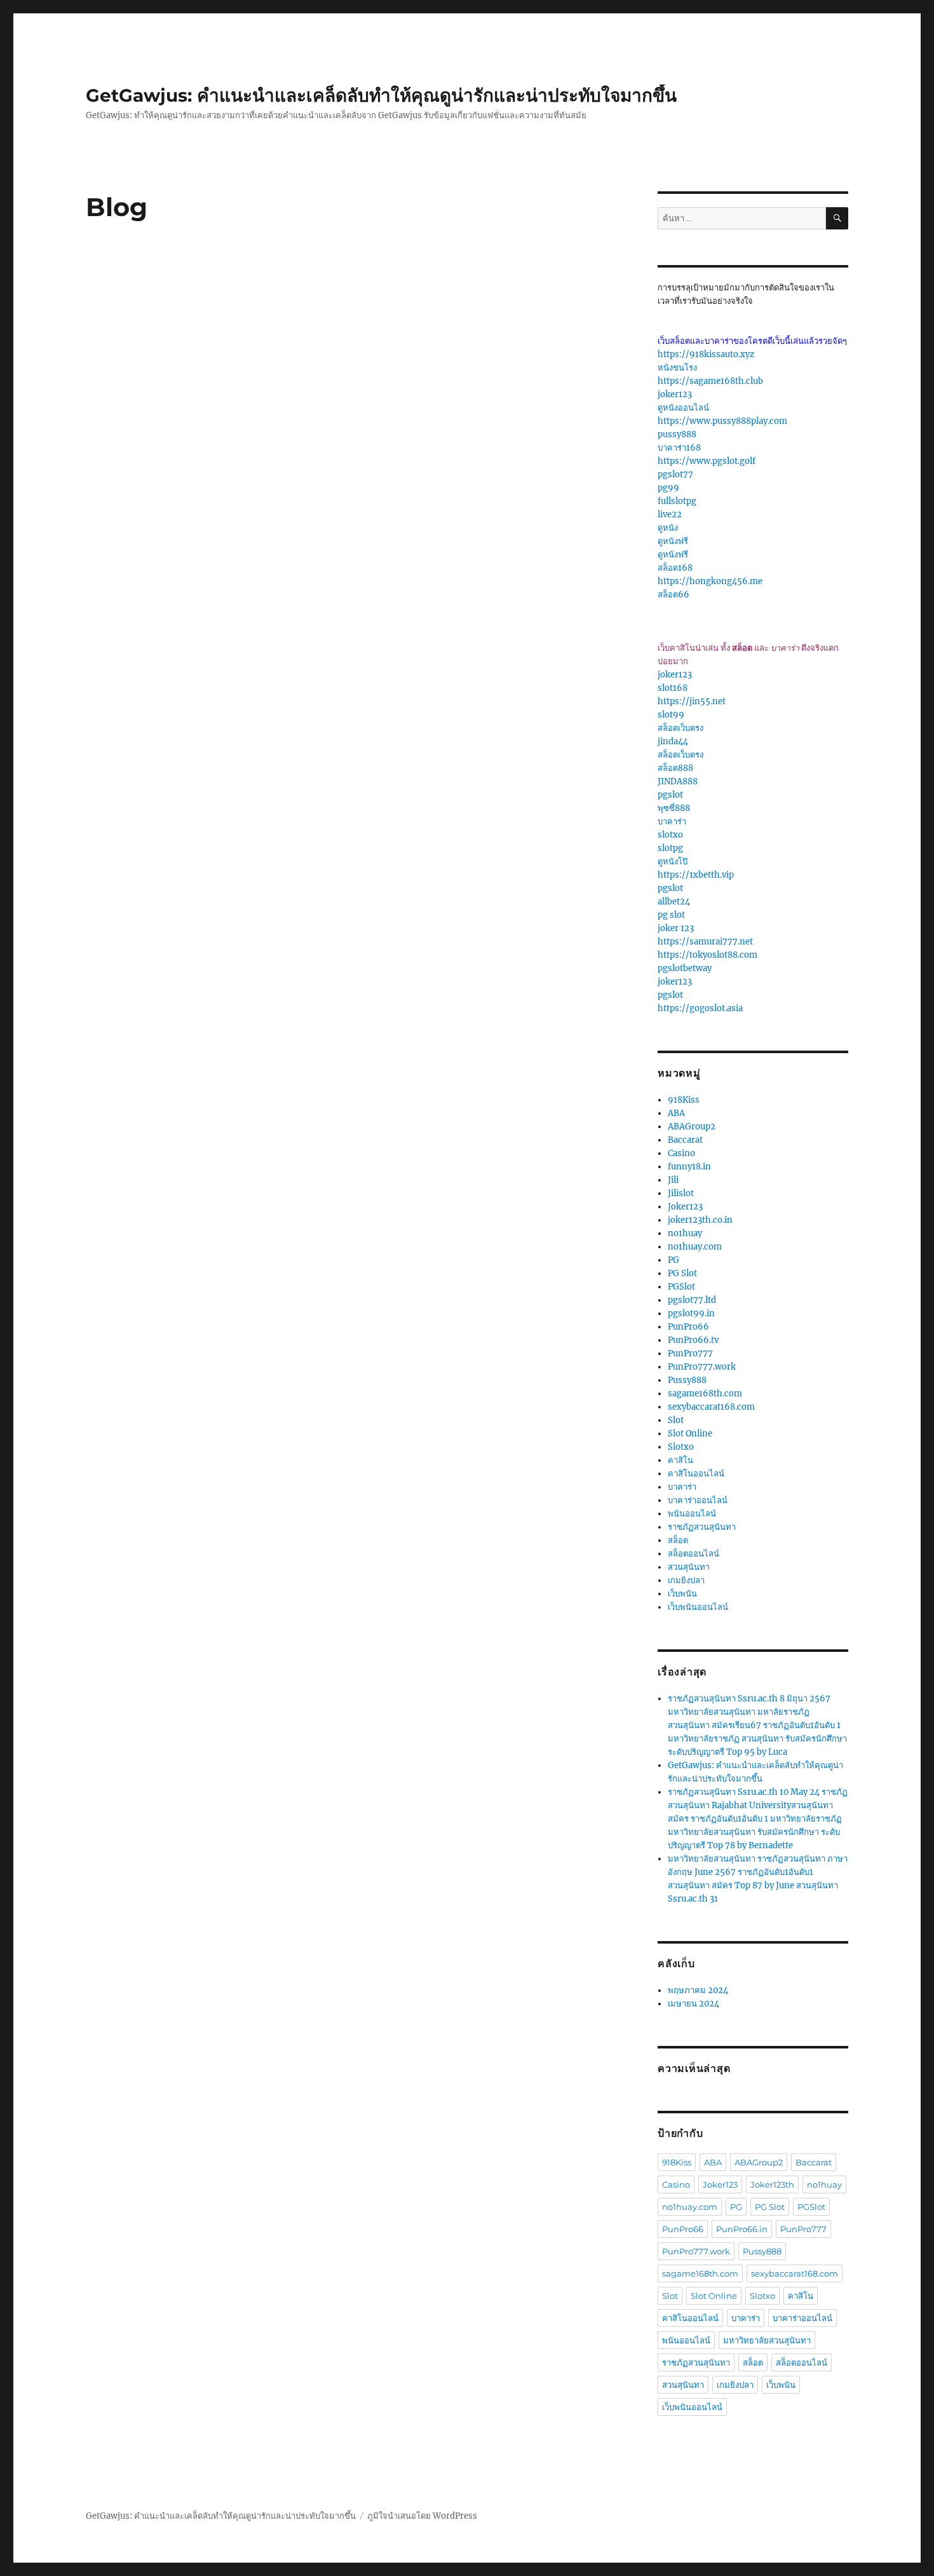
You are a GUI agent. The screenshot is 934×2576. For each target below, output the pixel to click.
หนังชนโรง (677, 368)
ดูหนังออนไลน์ (683, 408)
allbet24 (674, 902)
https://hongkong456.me (710, 581)
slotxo (670, 835)
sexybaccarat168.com (711, 1407)
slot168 (673, 688)
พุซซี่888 (674, 808)
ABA (676, 1113)
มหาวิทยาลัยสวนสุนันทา (767, 2340)
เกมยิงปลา (686, 1580)
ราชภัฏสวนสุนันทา (702, 1527)
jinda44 (673, 741)
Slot (676, 1420)
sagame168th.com (705, 1394)
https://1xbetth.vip (696, 875)
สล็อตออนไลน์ (694, 1554)
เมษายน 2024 (694, 2004)
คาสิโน (680, 1460)
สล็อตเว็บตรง (680, 728)
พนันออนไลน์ (692, 1514)
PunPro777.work (702, 1367)
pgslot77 (675, 474)
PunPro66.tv (693, 1340)
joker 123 (676, 928)
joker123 (675, 394)
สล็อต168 (675, 568)
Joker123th (772, 2184)
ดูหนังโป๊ (673, 862)
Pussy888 (687, 1380)
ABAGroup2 (692, 1127)
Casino (681, 1153)
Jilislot (681, 1193)
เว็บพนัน (682, 1594)
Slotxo (681, 1447)
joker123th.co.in (700, 1220)
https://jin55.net (692, 701)
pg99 (668, 488)
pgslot (670, 795)
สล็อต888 (675, 768)
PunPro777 (690, 1353)
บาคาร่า (672, 821)
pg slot (671, 915)
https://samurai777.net (705, 942)
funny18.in (689, 1167)
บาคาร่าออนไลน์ (698, 1500)
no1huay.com (695, 1247)
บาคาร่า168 (679, 448)
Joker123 (685, 1207)
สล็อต (678, 1540)
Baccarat (685, 1140)
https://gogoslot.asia (700, 1008)
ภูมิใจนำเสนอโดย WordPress (422, 2516)
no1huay (685, 1233)
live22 (670, 515)
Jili (673, 1180)
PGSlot (681, 1287)
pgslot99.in (691, 1313)
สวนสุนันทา (689, 1567)
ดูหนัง (668, 528)
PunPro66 (688, 1327)
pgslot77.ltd (692, 1300)
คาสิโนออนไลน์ (696, 1474)
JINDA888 (678, 781)
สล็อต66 (673, 595)
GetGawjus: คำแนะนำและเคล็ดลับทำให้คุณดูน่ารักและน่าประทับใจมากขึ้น (381, 95)
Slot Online (690, 1434)
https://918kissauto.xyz (706, 354)
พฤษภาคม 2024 (698, 1990)
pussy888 (677, 434)
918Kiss (684, 1100)
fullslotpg (677, 501)
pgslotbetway (685, 968)
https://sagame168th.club (710, 381)
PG (673, 1260)
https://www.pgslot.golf (707, 461)
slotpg (670, 848)
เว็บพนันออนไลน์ (698, 1607)
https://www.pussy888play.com (722, 421)
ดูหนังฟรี (673, 541)
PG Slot (682, 1273)
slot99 (671, 715)
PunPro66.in (742, 2229)
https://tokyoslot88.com (707, 955)
